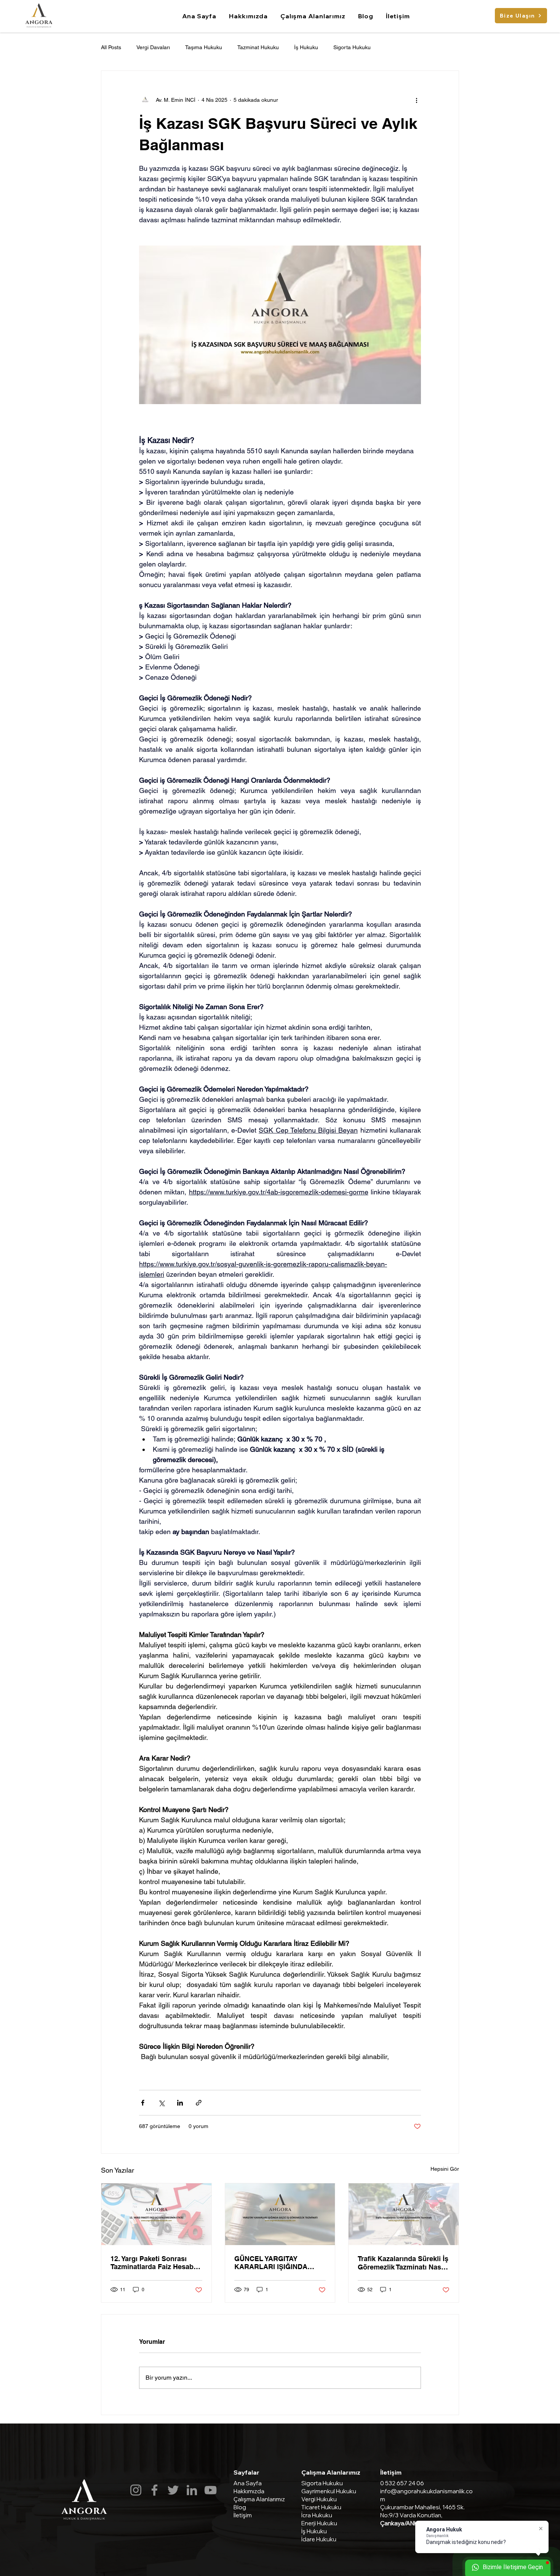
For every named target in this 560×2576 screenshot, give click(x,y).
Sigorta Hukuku (352, 47)
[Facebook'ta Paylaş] (143, 2103)
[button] (313, 16)
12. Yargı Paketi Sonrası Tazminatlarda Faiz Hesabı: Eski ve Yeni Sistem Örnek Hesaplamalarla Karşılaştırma (154, 2263)
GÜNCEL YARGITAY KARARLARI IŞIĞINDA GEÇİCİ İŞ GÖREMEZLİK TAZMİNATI (274, 2263)
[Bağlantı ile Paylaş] (199, 2103)
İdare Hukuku (319, 2539)
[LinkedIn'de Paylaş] (180, 2103)
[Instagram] (136, 2490)
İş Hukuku (306, 47)
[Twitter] (173, 2490)
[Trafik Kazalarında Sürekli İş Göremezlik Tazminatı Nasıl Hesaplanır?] (404, 2214)
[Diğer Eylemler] (416, 100)
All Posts (111, 47)
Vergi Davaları (153, 47)
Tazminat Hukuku (258, 47)
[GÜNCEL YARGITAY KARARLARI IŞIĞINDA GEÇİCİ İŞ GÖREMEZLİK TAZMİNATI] (280, 2214)
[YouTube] (210, 2490)
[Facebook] (154, 2490)
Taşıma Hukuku (204, 47)
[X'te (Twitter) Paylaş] (161, 2103)
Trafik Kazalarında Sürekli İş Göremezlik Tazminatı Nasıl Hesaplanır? (403, 2263)
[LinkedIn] (192, 2490)
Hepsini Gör (445, 2169)
